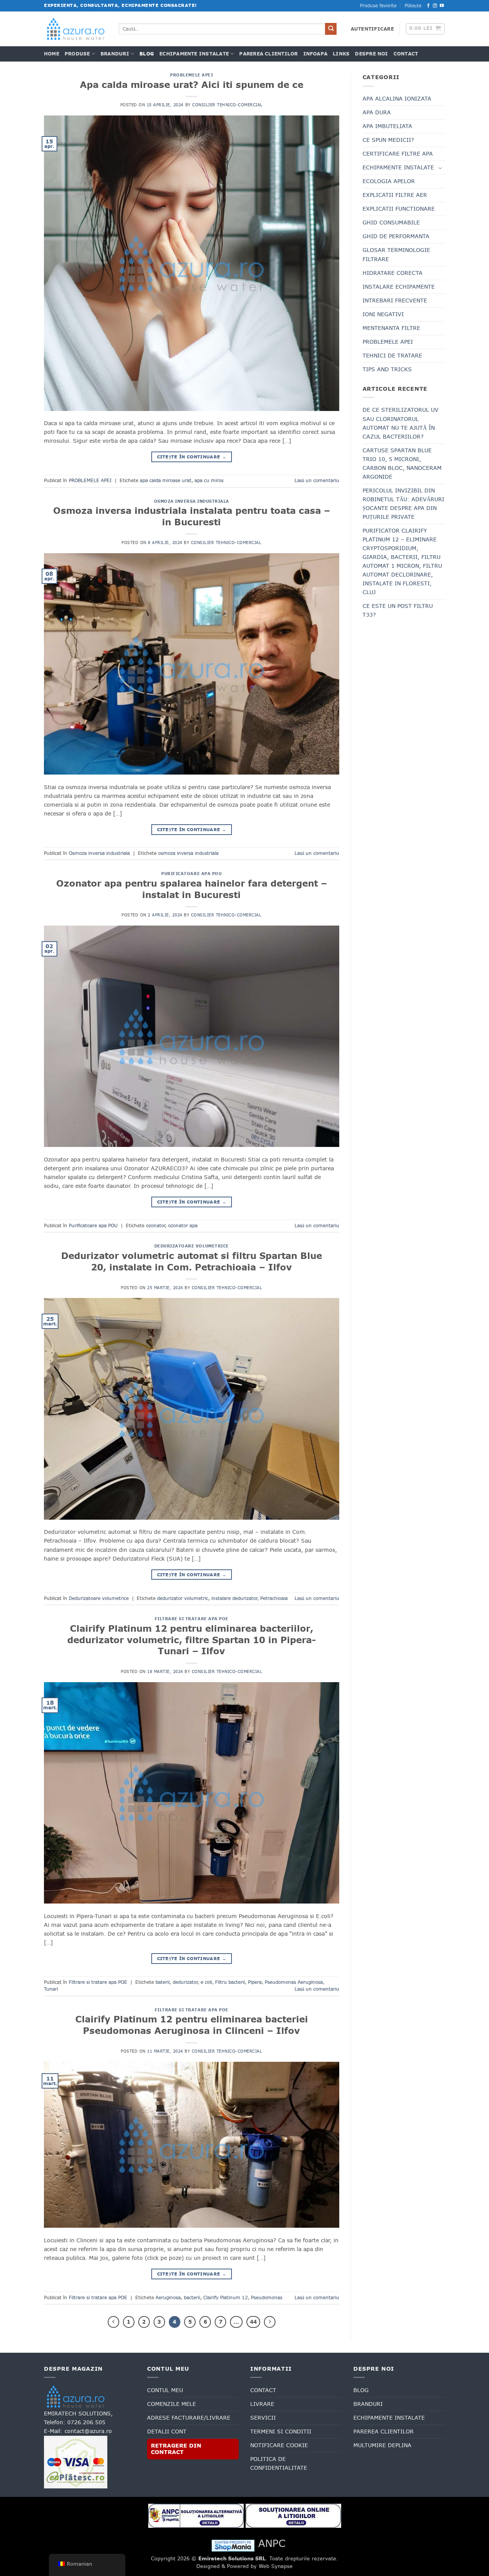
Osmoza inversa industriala (192, 501)
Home (52, 54)
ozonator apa (183, 1226)
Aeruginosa (168, 2298)
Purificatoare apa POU (191, 874)
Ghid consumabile (391, 223)
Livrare (262, 2404)
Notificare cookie (279, 2445)
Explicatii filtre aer (395, 195)
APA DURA (377, 112)
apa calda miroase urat (166, 481)
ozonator (155, 1226)
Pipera (255, 1982)
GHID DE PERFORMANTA (396, 236)
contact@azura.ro (88, 2431)
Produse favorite (378, 6)
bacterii (192, 2298)
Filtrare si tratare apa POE (192, 1619)
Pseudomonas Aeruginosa (294, 1982)
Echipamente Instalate (194, 54)
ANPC (272, 2543)
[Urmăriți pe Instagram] (435, 6)
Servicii (263, 2418)
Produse (77, 54)
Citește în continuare (192, 457)
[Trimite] (331, 29)
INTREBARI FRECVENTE (395, 300)
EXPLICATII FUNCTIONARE (399, 209)
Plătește (413, 6)
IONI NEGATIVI (383, 314)
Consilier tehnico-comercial (227, 105)
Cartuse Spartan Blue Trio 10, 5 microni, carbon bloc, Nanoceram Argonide (402, 464)
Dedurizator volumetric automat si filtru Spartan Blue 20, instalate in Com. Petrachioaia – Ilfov (192, 1261)
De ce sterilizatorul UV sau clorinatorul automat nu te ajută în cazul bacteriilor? (401, 423)
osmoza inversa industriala (188, 853)
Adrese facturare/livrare (189, 2418)
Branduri (115, 54)
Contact (406, 54)
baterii (163, 1982)
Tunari (51, 1989)
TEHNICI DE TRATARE (392, 356)
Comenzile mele (172, 2404)
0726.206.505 (86, 2422)
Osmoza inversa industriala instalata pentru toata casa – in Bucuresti (192, 516)
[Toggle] (440, 168)
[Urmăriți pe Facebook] (428, 6)
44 (253, 2322)
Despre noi (371, 54)
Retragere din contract (176, 2449)
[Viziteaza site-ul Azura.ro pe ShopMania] (233, 2545)
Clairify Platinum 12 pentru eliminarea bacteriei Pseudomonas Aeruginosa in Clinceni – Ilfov (192, 2025)
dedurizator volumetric (183, 1598)
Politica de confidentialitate (279, 2463)
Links (341, 54)
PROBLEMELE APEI (191, 75)
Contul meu (165, 2390)
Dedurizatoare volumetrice (192, 1246)
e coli (206, 1982)
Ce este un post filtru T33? (398, 610)
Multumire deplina (382, 2445)
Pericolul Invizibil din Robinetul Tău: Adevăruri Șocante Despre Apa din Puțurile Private (403, 504)
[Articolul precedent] (113, 2322)
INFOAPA (316, 54)
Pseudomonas (267, 2298)
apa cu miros (209, 481)
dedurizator (185, 1982)
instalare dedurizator (234, 1598)
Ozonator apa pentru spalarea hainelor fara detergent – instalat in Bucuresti (192, 889)
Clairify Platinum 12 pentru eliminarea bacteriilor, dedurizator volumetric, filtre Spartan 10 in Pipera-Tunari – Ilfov (192, 1640)
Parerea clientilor (268, 54)
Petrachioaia (274, 1598)
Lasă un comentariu (317, 481)
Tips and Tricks (387, 369)
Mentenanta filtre (391, 328)
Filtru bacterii (230, 1982)
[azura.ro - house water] (76, 29)
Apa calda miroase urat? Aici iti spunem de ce (192, 84)
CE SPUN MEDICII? (388, 140)
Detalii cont (167, 2431)
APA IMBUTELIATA (387, 126)
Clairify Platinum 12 (226, 2298)
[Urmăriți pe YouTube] (442, 6)
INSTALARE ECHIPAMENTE (399, 287)
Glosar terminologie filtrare (396, 254)
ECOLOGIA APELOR (389, 181)
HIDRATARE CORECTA (393, 273)
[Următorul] (270, 2322)
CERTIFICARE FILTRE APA (398, 154)
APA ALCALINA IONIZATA (397, 99)
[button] (372, 29)
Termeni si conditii (281, 2431)
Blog (147, 54)
